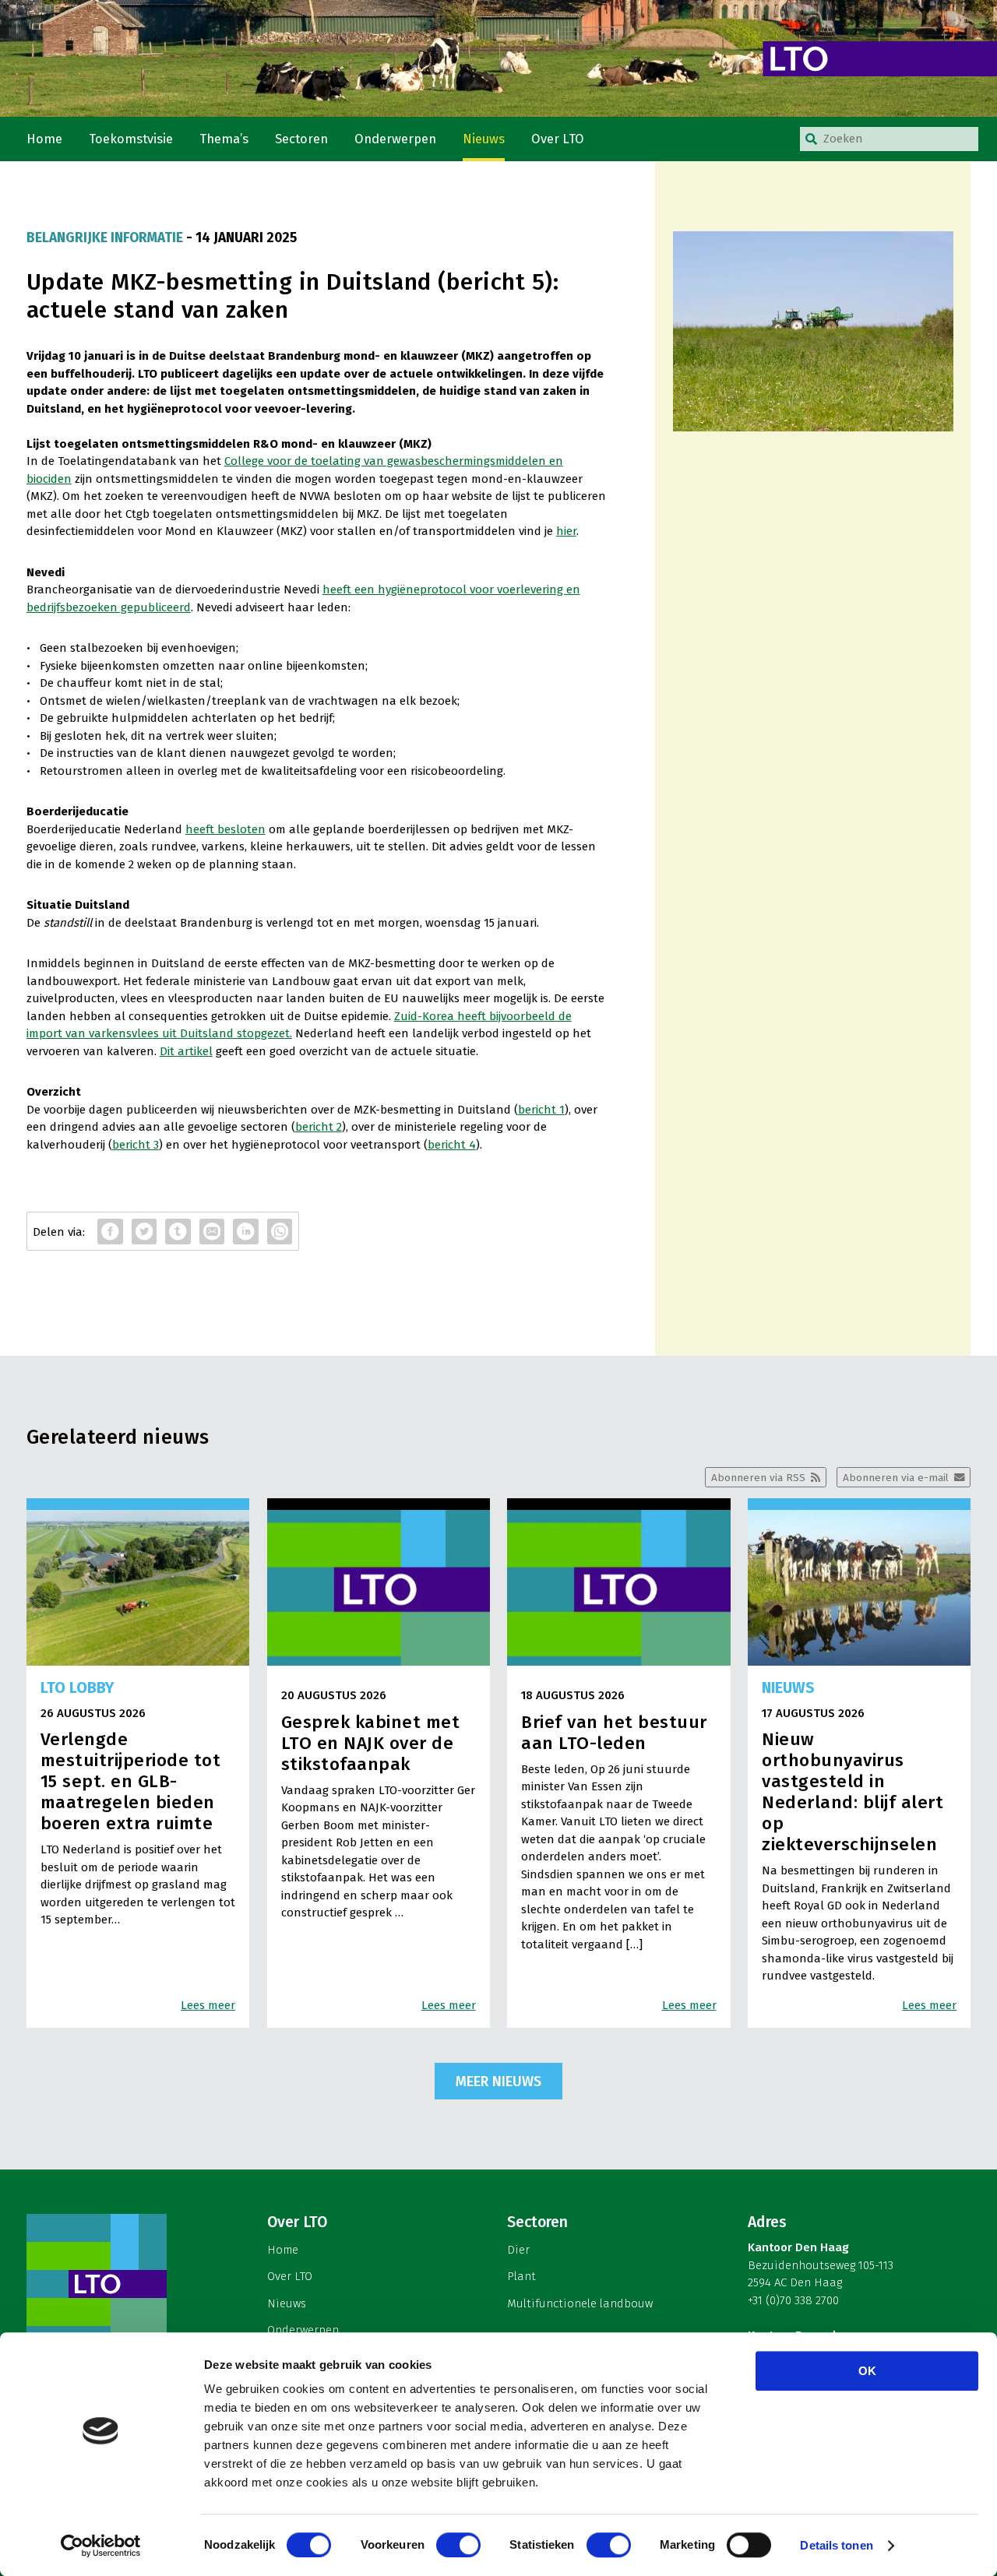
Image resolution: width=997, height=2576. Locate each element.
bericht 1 (541, 1110)
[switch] (458, 2545)
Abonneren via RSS (758, 1478)
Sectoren (301, 139)
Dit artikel (186, 1051)
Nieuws (484, 139)
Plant (521, 2276)
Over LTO (558, 139)
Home (44, 139)
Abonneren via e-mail (896, 1478)
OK (867, 2371)
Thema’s (224, 139)
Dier (518, 2250)
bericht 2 (319, 1127)
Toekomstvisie (131, 139)
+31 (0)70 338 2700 (793, 2300)
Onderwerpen (395, 139)
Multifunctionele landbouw (580, 2303)
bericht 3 (136, 1145)
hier (566, 531)
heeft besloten (225, 829)
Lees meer (208, 2005)
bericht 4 (452, 1145)
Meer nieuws (498, 2082)
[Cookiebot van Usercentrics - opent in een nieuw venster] (101, 2546)
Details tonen (836, 2545)
